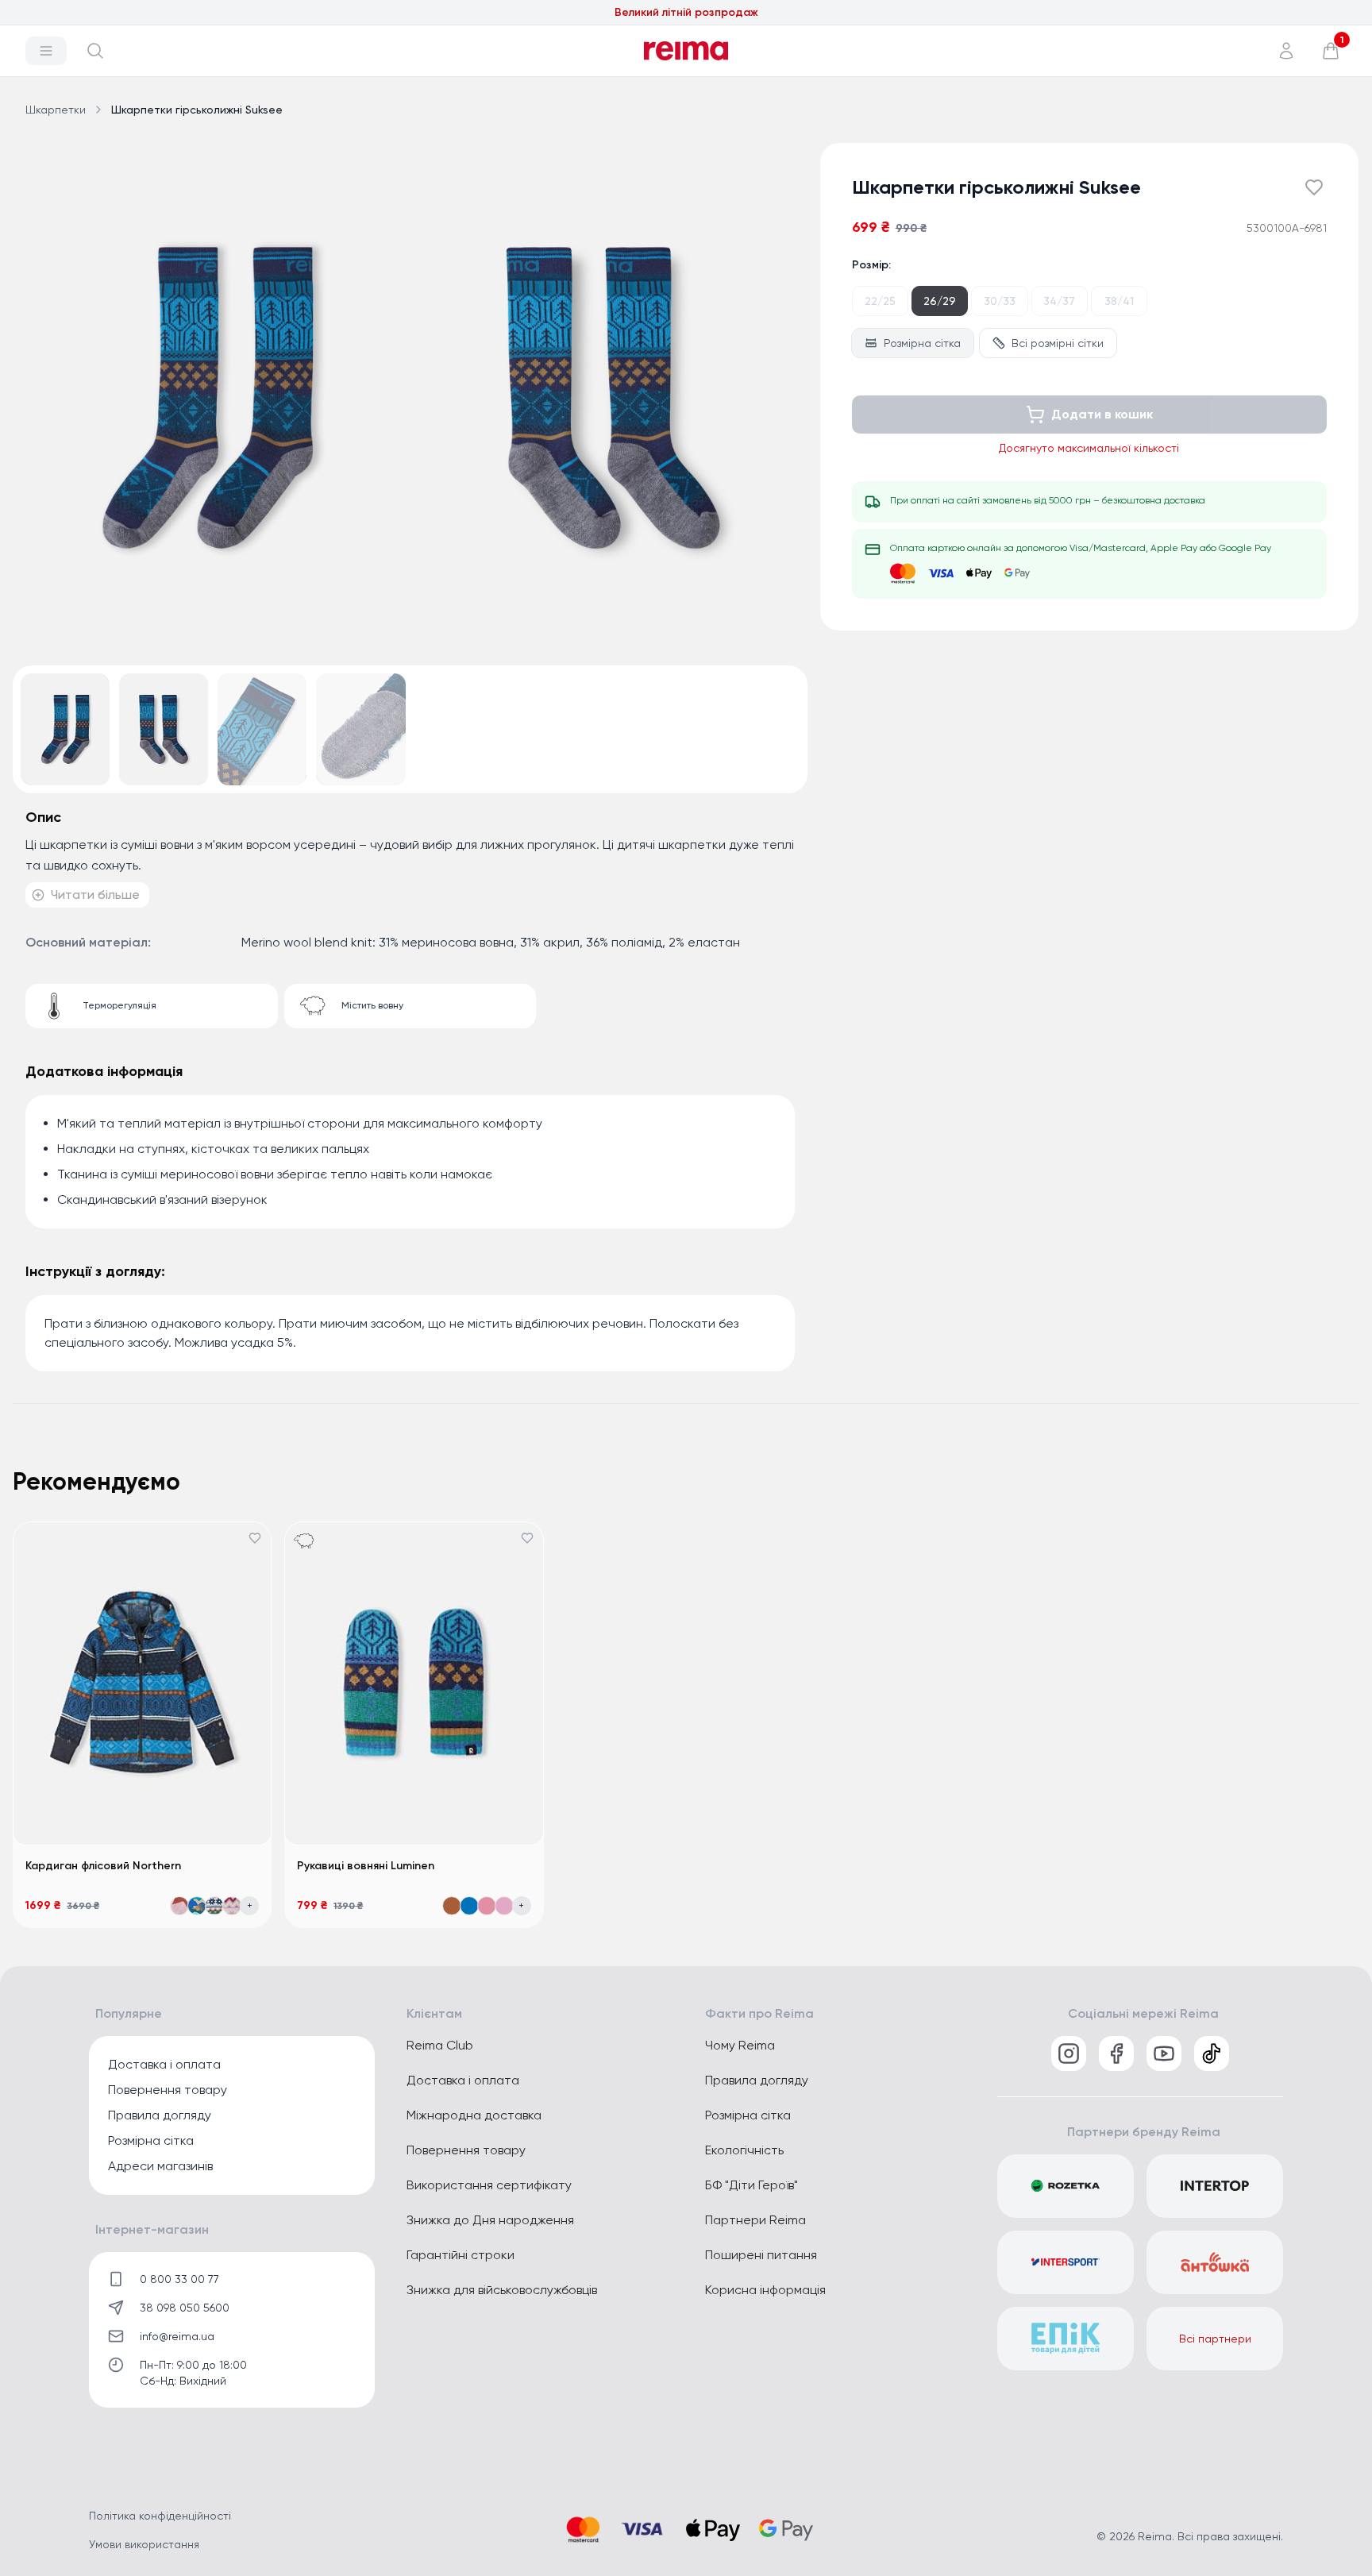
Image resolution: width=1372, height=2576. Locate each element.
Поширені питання (761, 2255)
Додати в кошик (1102, 414)
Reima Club (440, 2045)
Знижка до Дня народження (490, 2220)
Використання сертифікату (489, 2185)
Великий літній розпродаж (686, 12)
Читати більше (95, 895)
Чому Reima (740, 2045)
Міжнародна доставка (474, 2115)
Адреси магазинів (160, 2166)
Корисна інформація (765, 2290)
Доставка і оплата (164, 2064)
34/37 (1059, 301)
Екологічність (744, 2150)
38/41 (1119, 301)
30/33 (1000, 301)
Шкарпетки (56, 110)
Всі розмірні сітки (1058, 343)
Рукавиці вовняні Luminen (366, 1866)
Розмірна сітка (922, 343)
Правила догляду (160, 2115)
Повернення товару (168, 2090)
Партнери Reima (755, 2220)
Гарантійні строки (461, 2255)
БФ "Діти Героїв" (752, 2185)
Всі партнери (1215, 2339)
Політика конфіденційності (160, 2516)
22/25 (880, 301)
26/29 (940, 301)
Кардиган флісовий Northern (103, 1866)
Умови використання (144, 2544)
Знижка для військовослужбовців (502, 2290)
